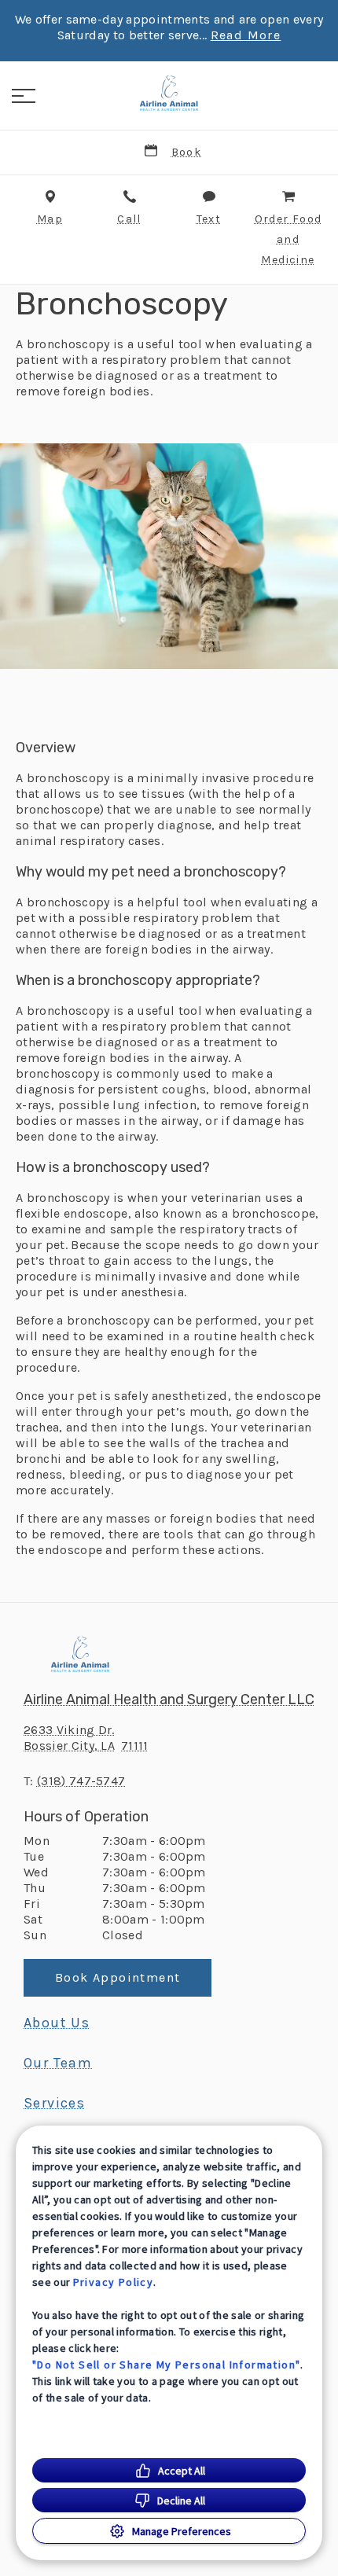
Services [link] (54, 2103)
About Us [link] (57, 2023)
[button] (24, 96)
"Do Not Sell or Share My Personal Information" (166, 2365)
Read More (246, 35)
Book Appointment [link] (118, 1977)
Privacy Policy (114, 2282)
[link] (169, 94)
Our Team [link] (58, 2063)
